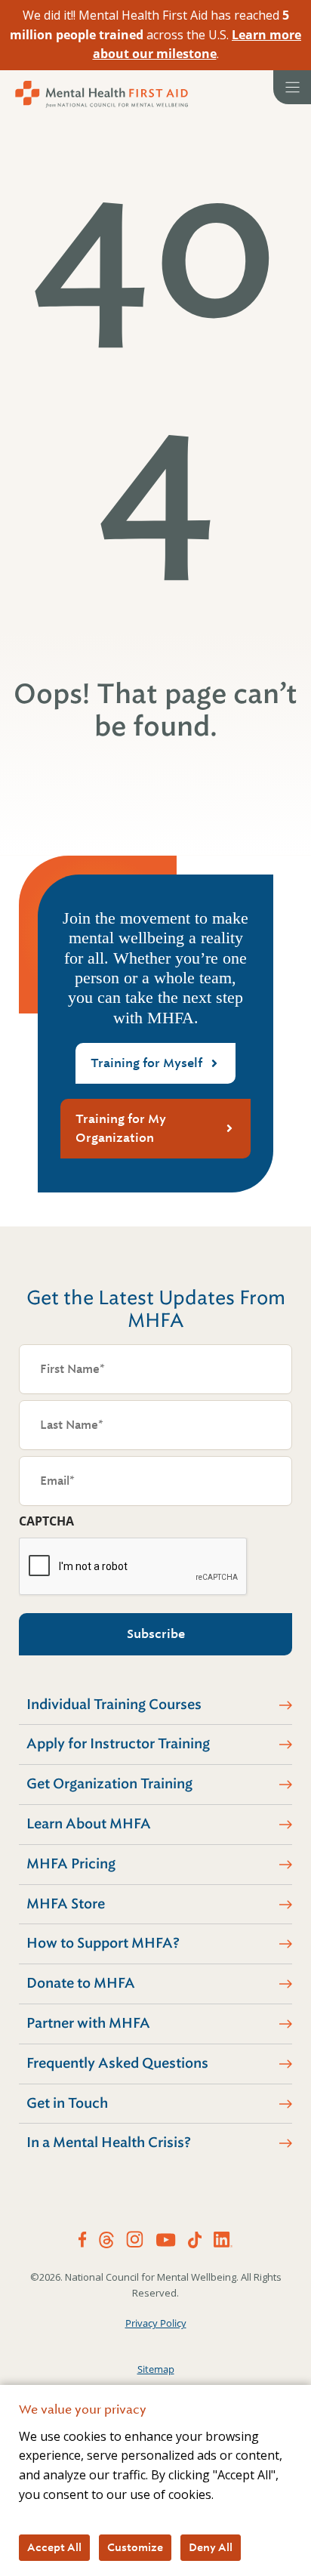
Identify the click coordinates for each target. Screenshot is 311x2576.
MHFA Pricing (71, 1864)
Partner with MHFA (88, 2023)
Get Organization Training (109, 1784)
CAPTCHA (46, 1521)
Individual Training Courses (114, 1704)
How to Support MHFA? (103, 1943)
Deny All (211, 2547)
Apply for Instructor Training (118, 1744)
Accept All (54, 2547)
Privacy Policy (156, 2323)
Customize (135, 2547)
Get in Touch (67, 2103)
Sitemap (156, 2369)
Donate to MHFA (81, 1983)
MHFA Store (66, 1904)
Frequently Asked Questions (117, 2063)
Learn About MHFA (89, 1824)
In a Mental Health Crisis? (109, 2143)
